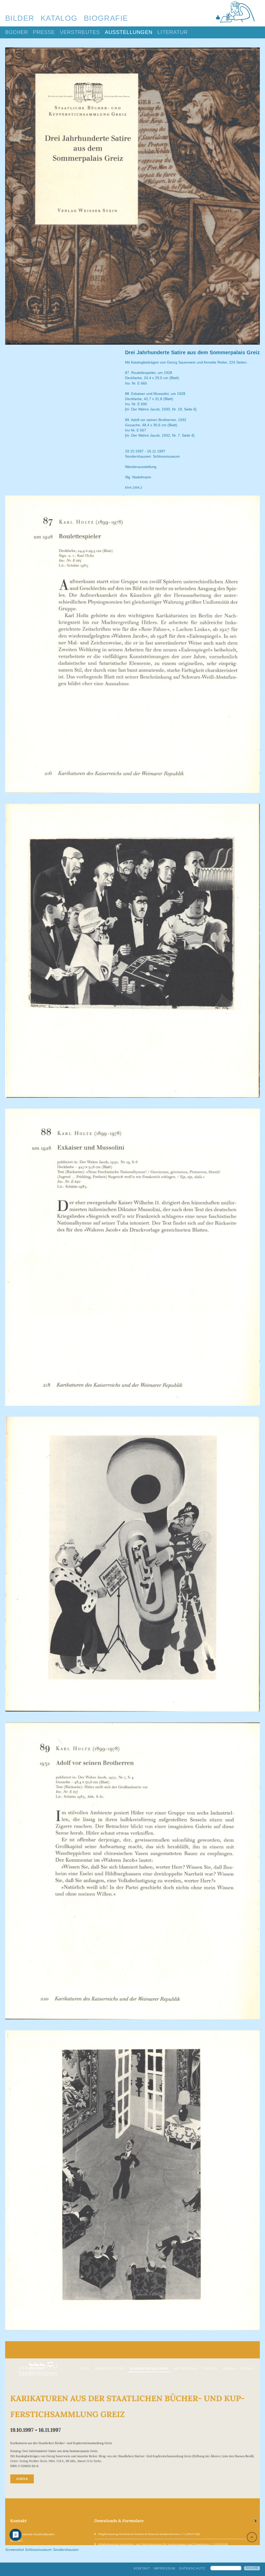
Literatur (172, 32)
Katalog (59, 18)
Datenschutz (192, 2568)
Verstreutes (80, 32)
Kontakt (142, 2568)
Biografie (106, 18)
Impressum (164, 2568)
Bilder (20, 18)
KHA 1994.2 (134, 488)
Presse (44, 32)
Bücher (17, 32)
